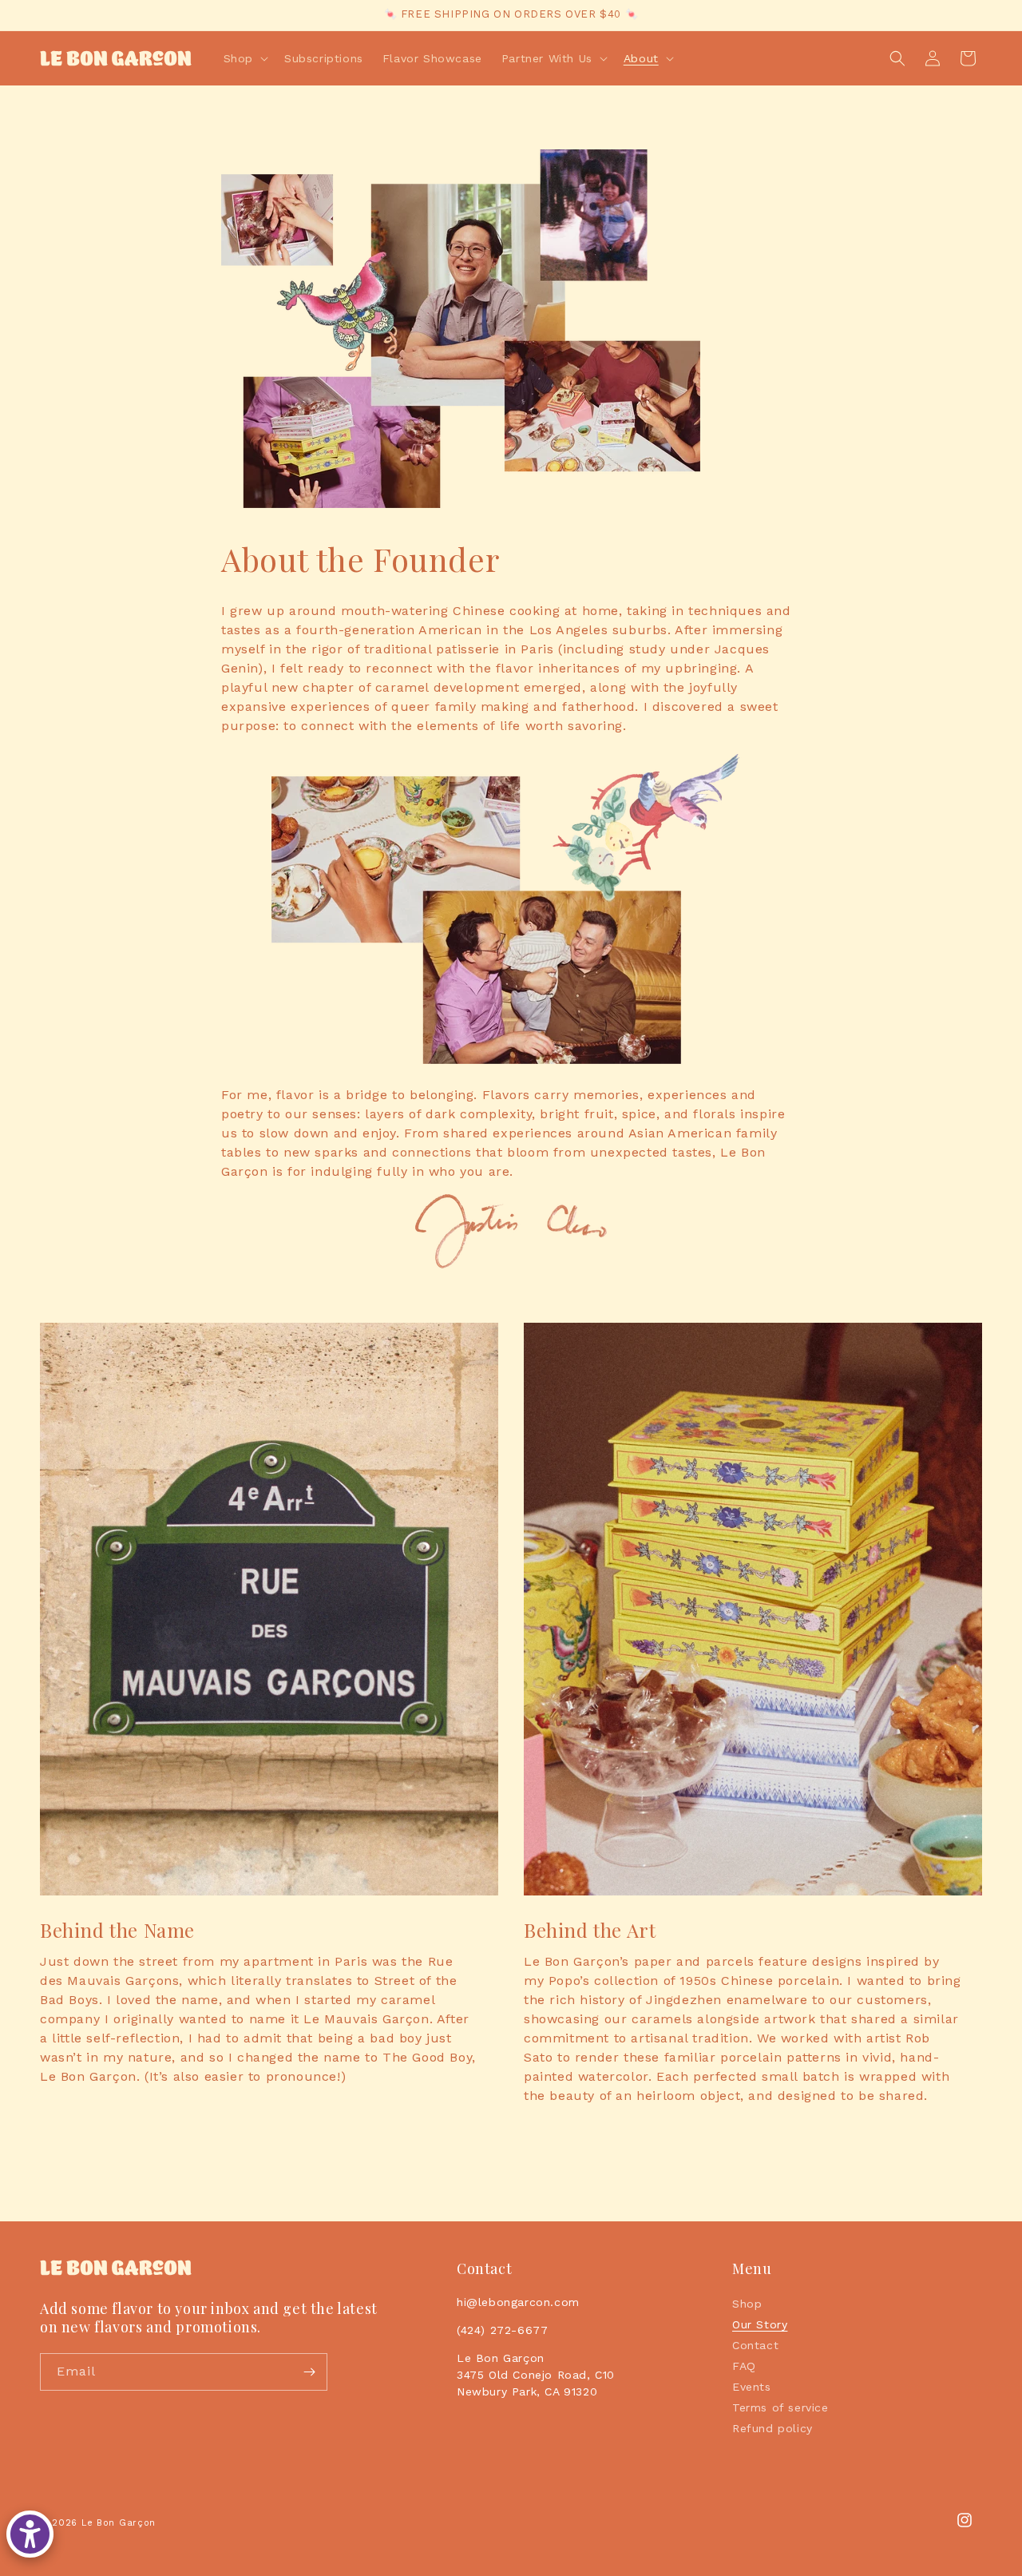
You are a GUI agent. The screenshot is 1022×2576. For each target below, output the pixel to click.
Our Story (760, 2324)
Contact (755, 2345)
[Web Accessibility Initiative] (30, 2534)
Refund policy (772, 2428)
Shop (747, 2304)
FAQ (744, 2366)
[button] (244, 58)
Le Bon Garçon (119, 2523)
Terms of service (780, 2407)
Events (752, 2387)
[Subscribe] (309, 2372)
